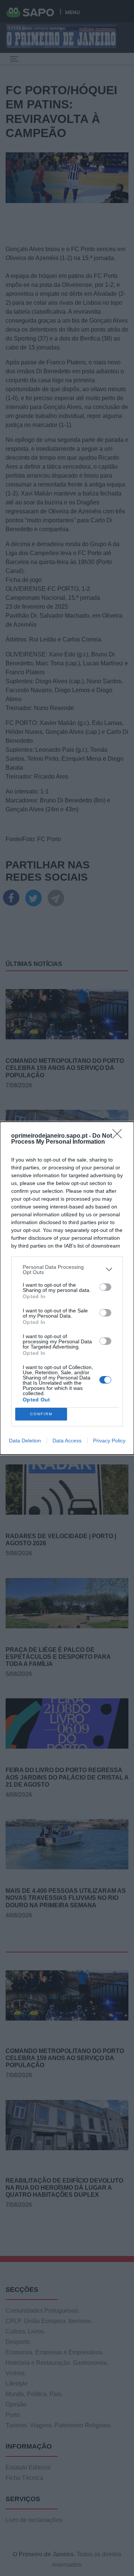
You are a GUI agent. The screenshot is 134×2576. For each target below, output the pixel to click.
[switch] (105, 1287)
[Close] (119, 1136)
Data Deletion (25, 1441)
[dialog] (67, 1288)
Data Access (67, 1441)
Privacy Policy (109, 1441)
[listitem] (67, 1270)
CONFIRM (41, 1414)
